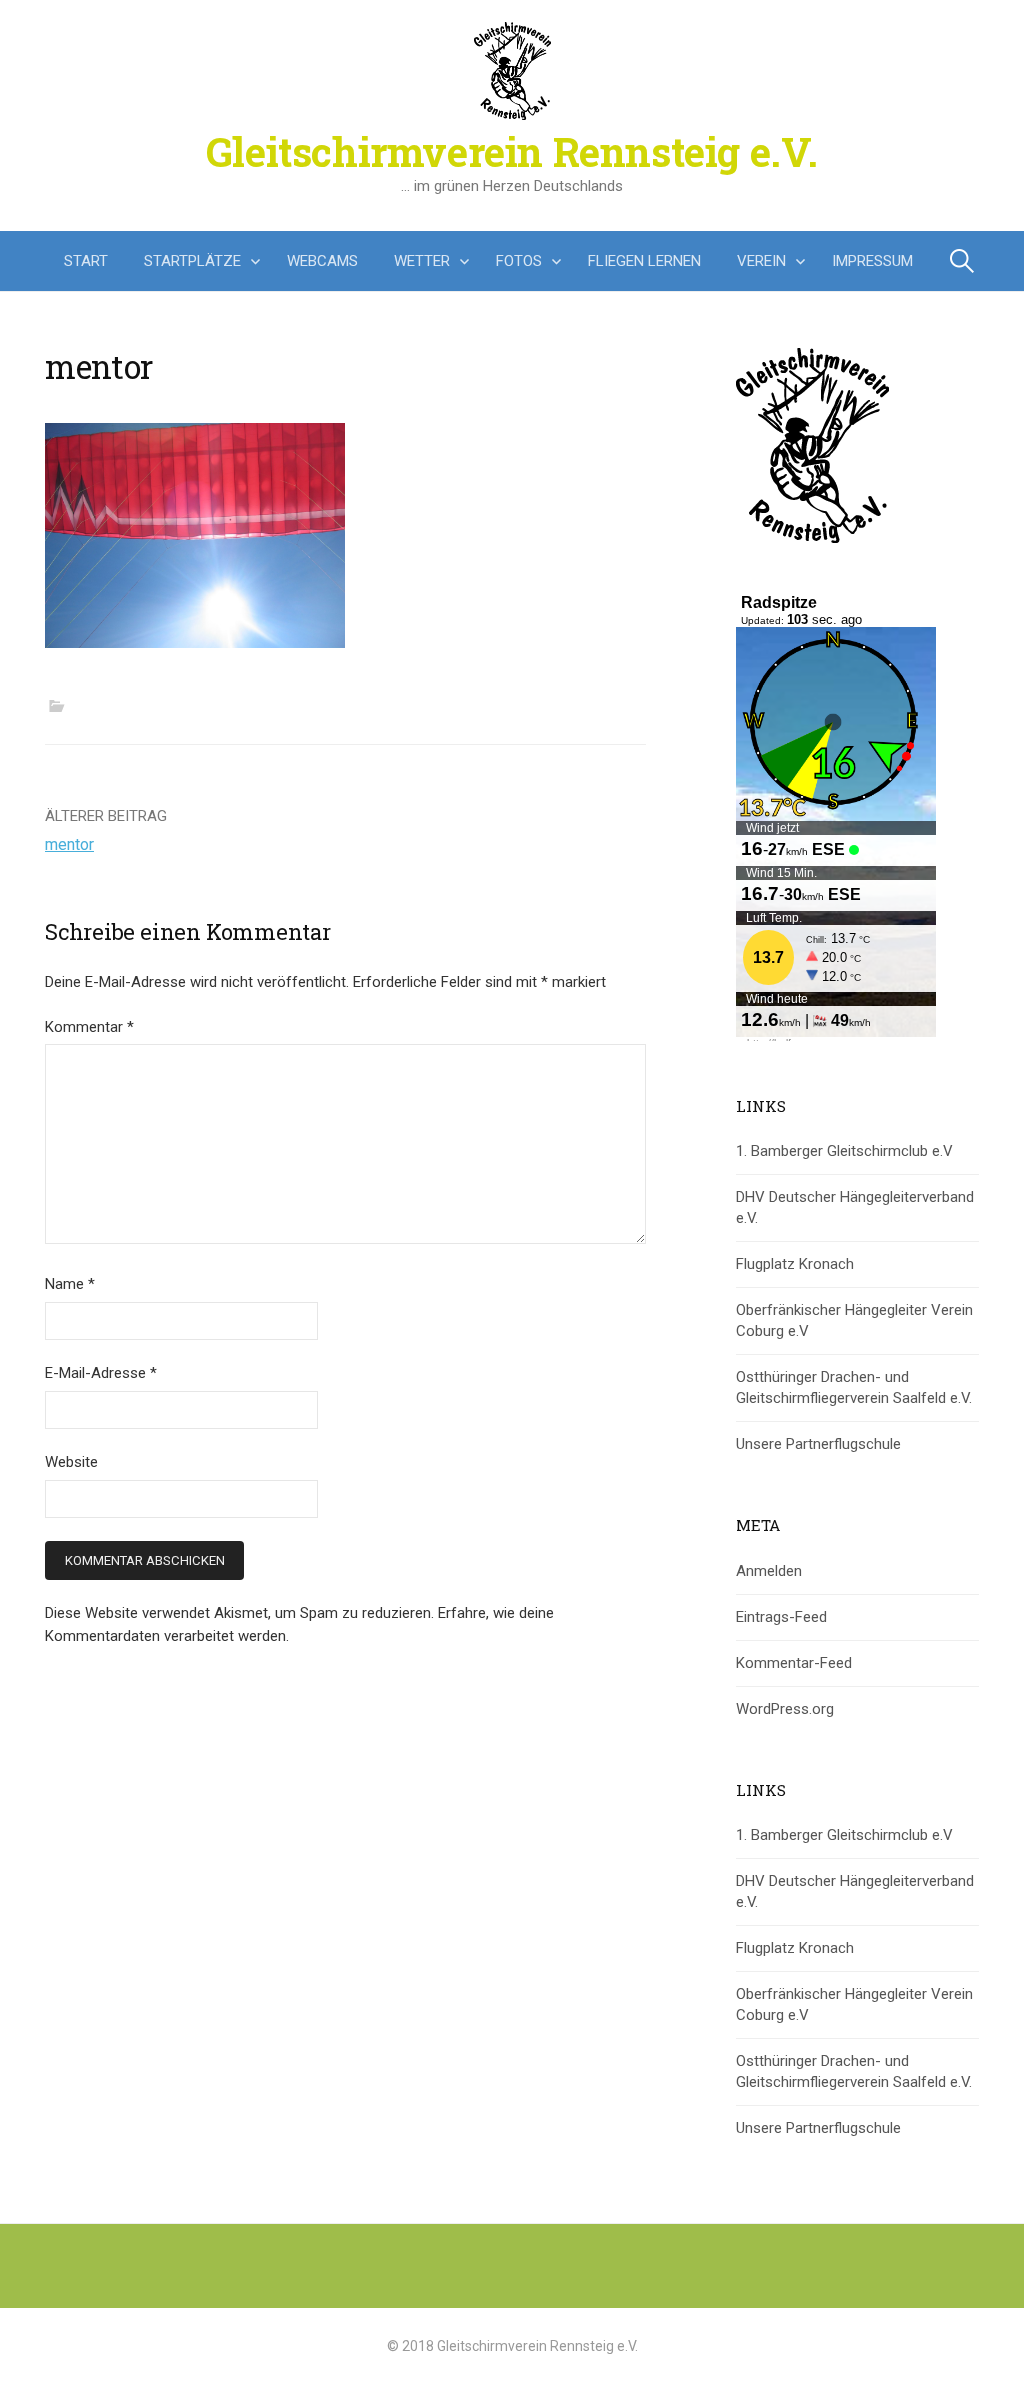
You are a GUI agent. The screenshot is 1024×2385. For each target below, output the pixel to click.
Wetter (422, 261)
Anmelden (769, 1571)
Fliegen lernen (644, 261)
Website (71, 1462)
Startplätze (192, 261)
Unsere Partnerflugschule (818, 1444)
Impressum (872, 261)
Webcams (322, 261)
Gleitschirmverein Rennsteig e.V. (512, 151)
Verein (761, 261)
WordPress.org (785, 1709)
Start (86, 261)
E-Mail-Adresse (101, 1373)
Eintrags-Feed (781, 1617)
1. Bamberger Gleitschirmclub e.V (844, 1151)
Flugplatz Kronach (795, 1264)
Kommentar (89, 1027)
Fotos (519, 261)
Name (70, 1284)
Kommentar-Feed (794, 1663)
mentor (69, 844)
